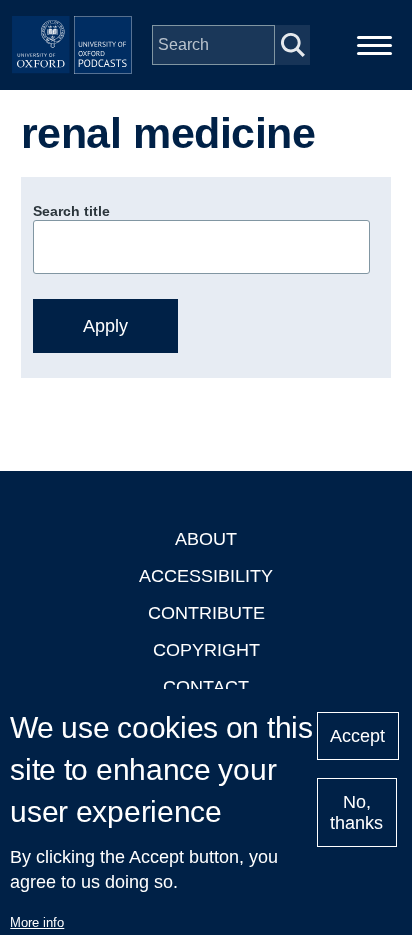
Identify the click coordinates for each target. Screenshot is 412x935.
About (206, 539)
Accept (357, 736)
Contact (206, 687)
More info (37, 922)
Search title (71, 211)
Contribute (206, 613)
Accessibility (206, 576)
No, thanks (356, 812)
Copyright (206, 650)
